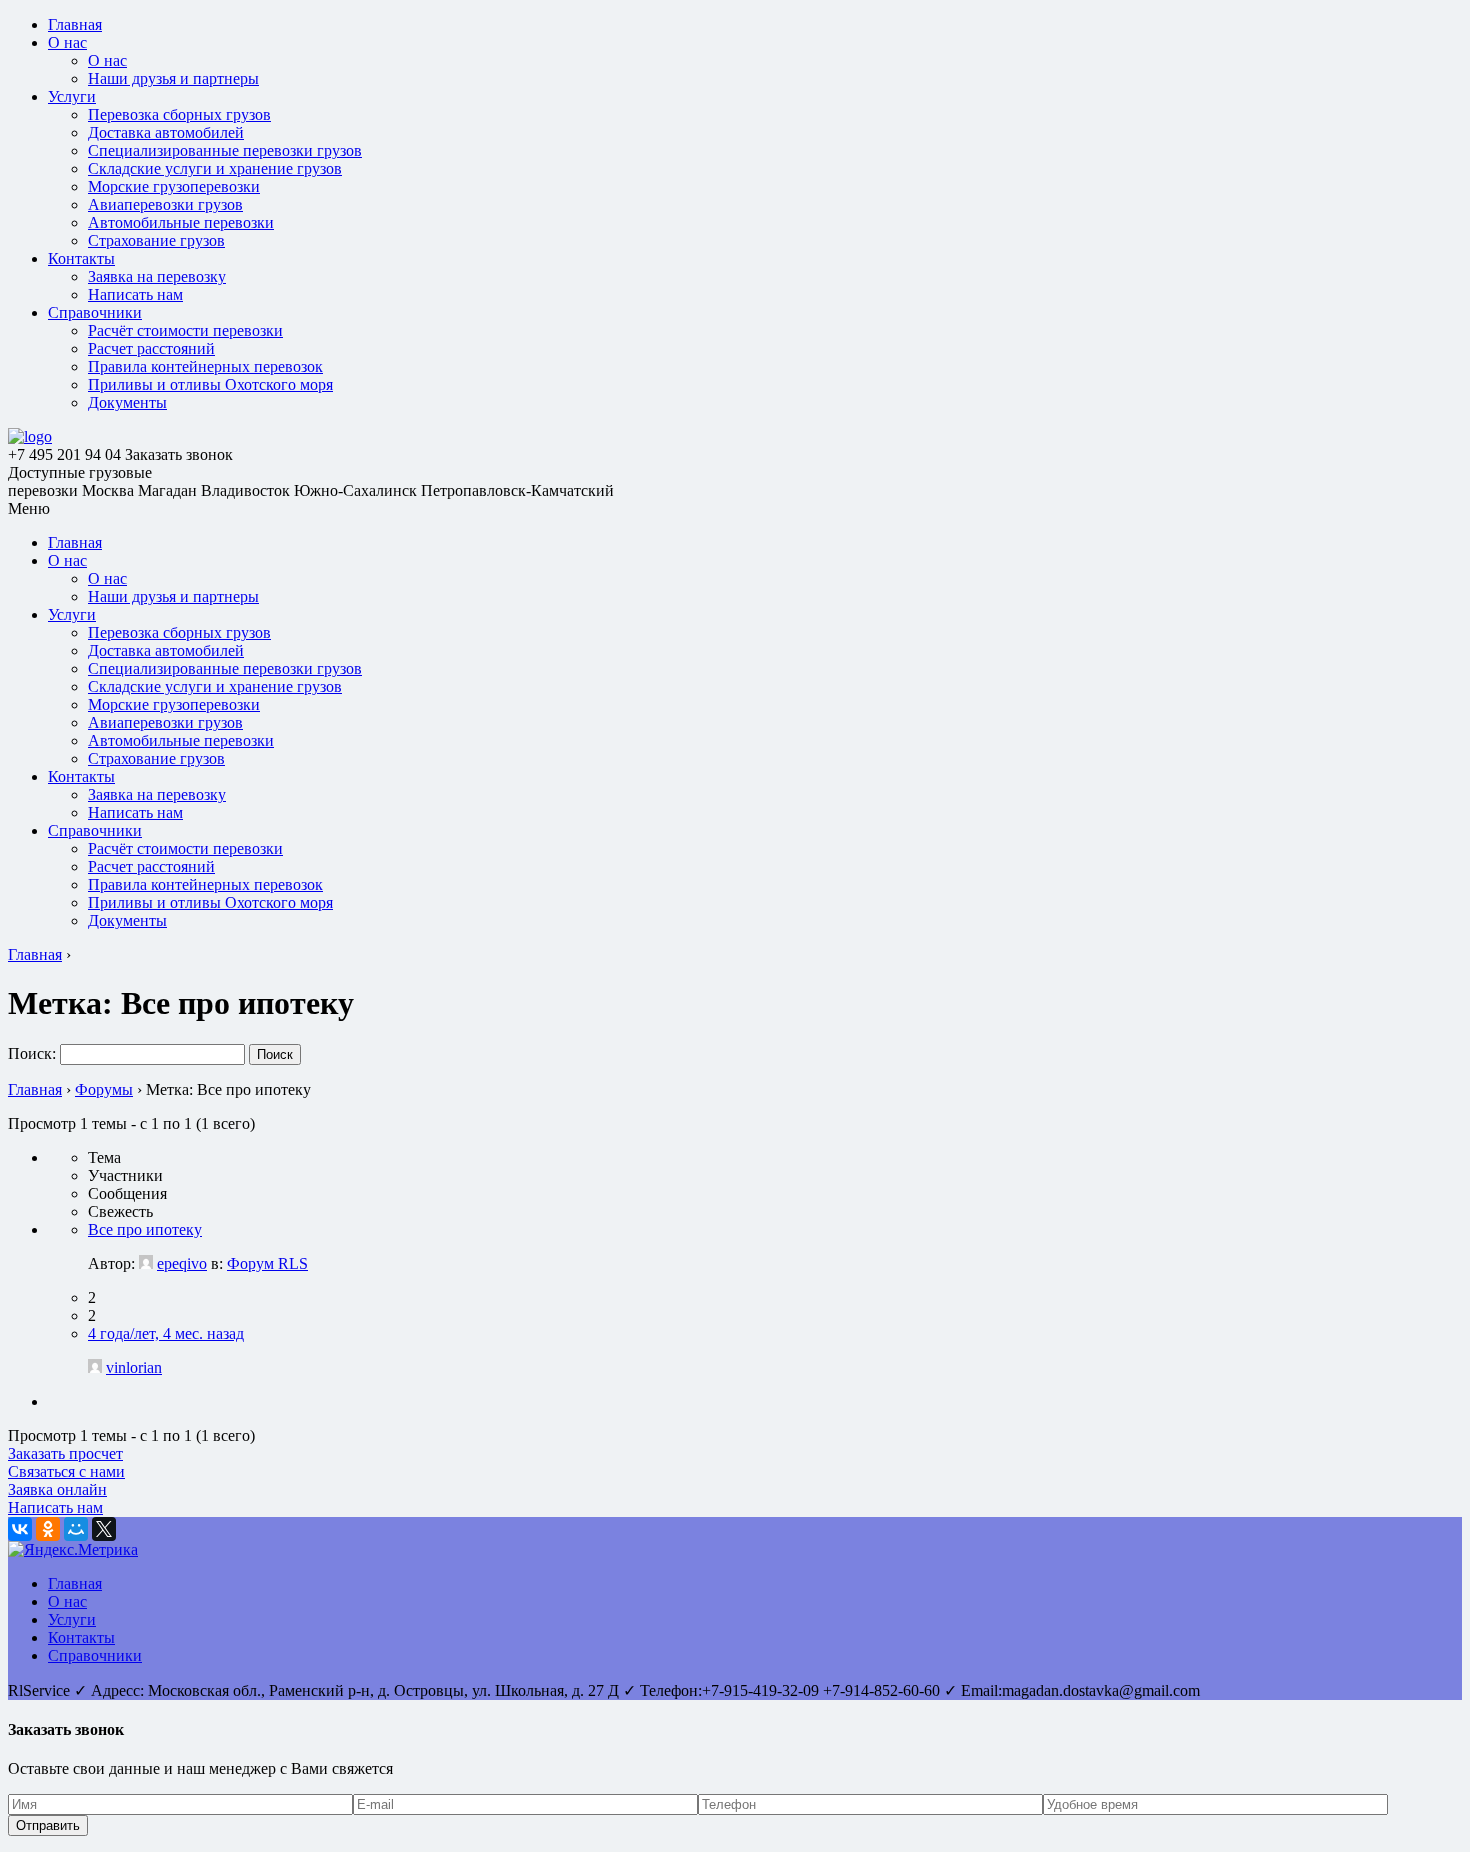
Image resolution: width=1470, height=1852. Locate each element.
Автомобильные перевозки (181, 222)
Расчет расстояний (151, 348)
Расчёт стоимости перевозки (185, 330)
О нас (67, 42)
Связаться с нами (66, 1471)
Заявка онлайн (57, 1489)
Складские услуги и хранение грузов (215, 168)
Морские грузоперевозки (174, 186)
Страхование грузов (156, 240)
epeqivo (182, 1263)
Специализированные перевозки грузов (225, 150)
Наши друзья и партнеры (173, 78)
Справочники (95, 312)
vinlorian (134, 1367)
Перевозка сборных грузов (179, 114)
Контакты (81, 258)
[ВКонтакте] (20, 1529)
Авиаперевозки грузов (165, 204)
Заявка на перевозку (157, 276)
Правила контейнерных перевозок (205, 366)
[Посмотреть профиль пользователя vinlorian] (95, 1367)
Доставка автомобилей (166, 132)
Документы (127, 402)
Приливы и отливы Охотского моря (210, 384)
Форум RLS (267, 1263)
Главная (75, 24)
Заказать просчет (65, 1453)
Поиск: (32, 1053)
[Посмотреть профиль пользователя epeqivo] (146, 1263)
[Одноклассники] (48, 1529)
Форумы (104, 1089)
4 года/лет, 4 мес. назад (166, 1333)
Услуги (72, 96)
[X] (104, 1529)
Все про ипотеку (145, 1229)
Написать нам (135, 294)
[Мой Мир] (76, 1529)
